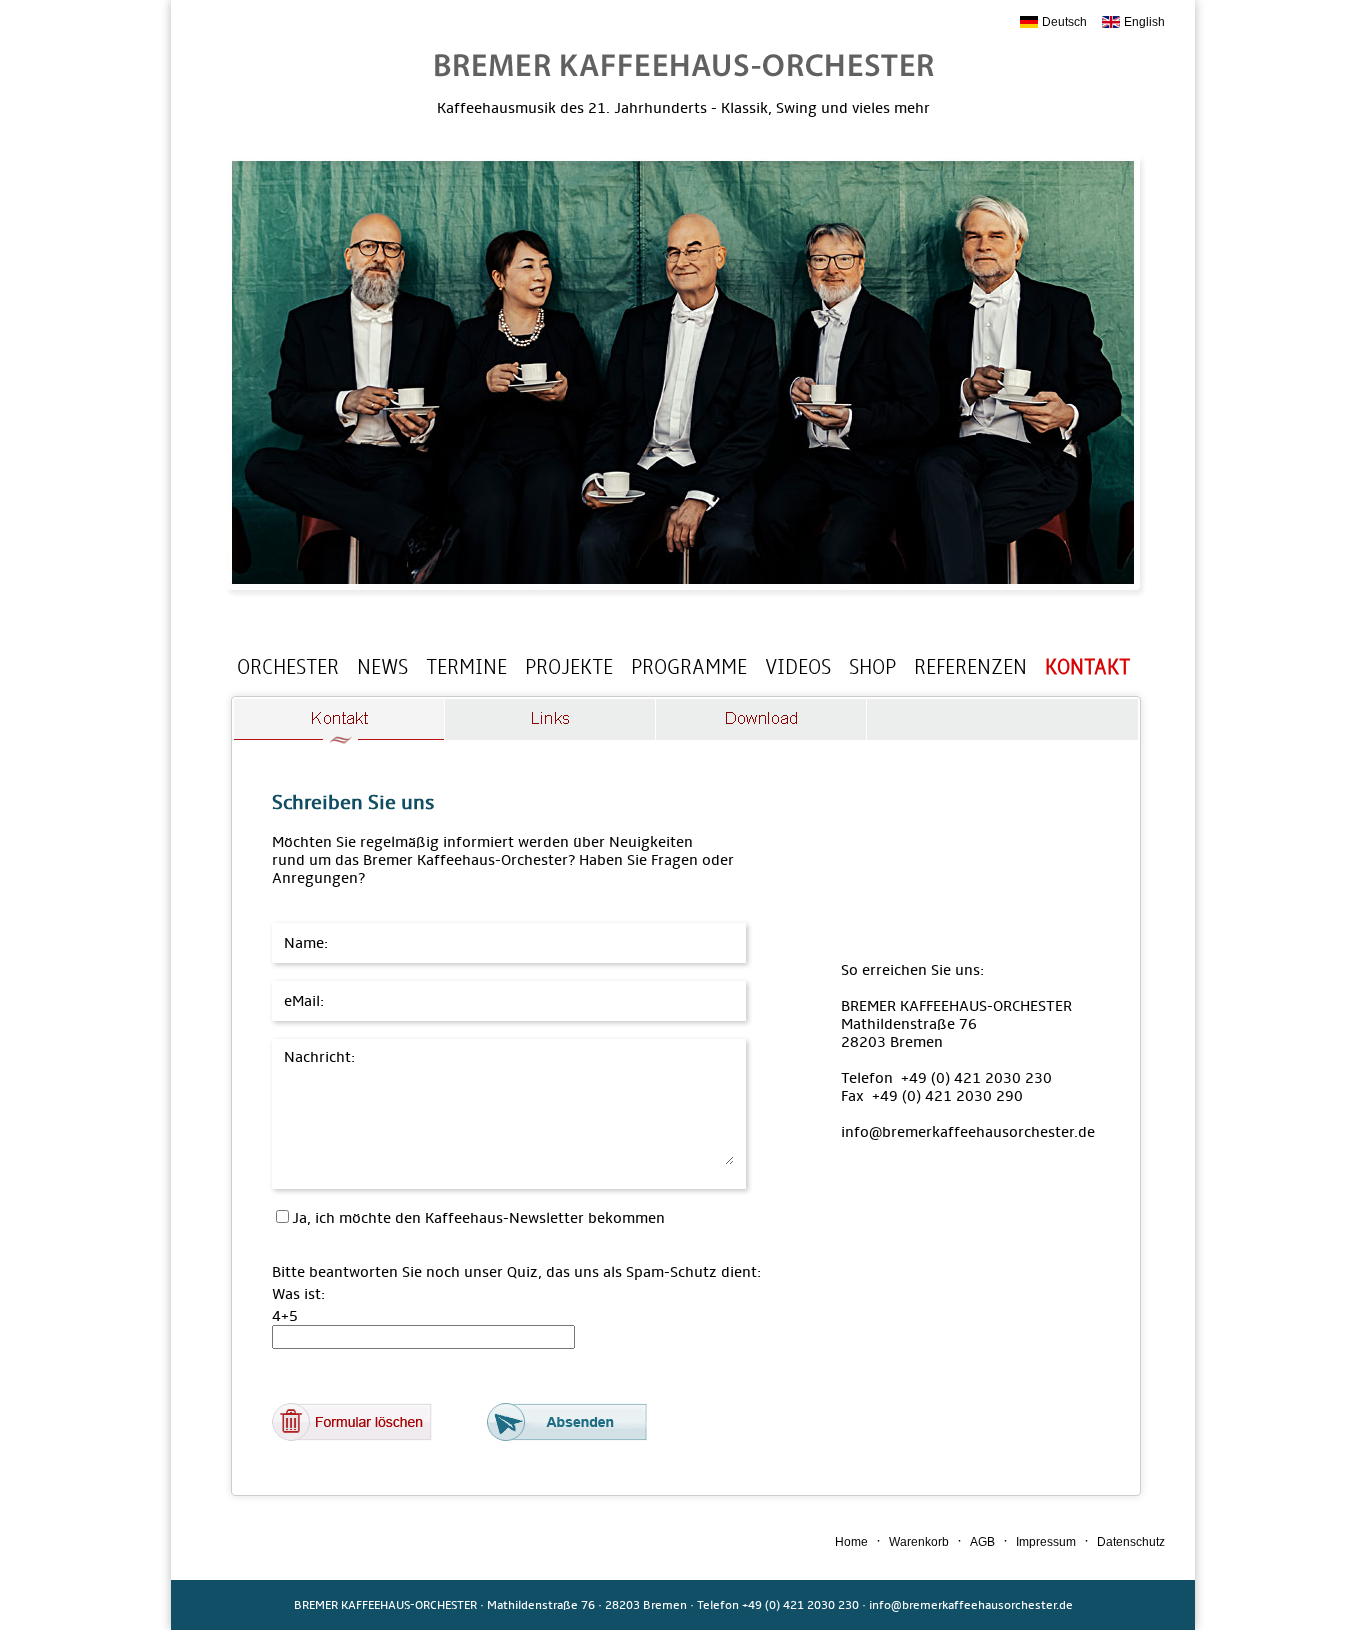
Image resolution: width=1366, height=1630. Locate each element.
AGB (982, 1542)
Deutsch (1064, 22)
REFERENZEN (970, 667)
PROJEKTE (569, 667)
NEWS (382, 667)
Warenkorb (919, 1542)
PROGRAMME (689, 667)
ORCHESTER (288, 667)
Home (851, 1542)
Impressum (1046, 1542)
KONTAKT (1087, 667)
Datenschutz (1131, 1542)
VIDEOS (798, 667)
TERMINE (466, 667)
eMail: (308, 1001)
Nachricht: (320, 1057)
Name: (310, 943)
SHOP (872, 667)
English (1144, 22)
